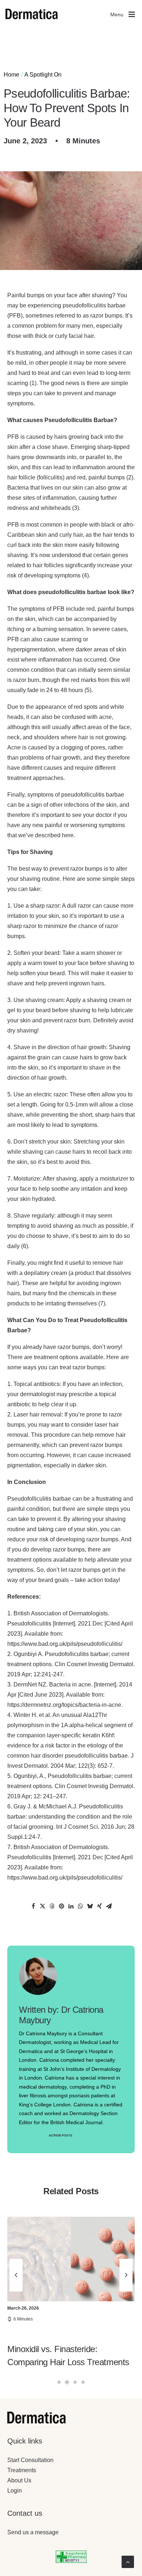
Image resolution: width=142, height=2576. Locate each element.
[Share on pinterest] (62, 1906)
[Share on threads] (52, 1906)
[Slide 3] (75, 2382)
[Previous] (16, 2308)
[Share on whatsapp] (80, 1906)
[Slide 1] (59, 2382)
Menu (117, 15)
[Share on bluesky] (90, 1906)
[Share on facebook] (33, 1906)
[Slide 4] (83, 2382)
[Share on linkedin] (71, 1906)
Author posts (60, 2136)
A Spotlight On (43, 75)
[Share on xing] (99, 1906)
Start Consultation (30, 2460)
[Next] (126, 2308)
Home (11, 75)
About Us (19, 2480)
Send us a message (33, 2532)
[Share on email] (109, 1906)
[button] (71, 2259)
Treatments (22, 2470)
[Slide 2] (67, 2382)
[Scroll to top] (128, 2561)
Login (15, 2491)
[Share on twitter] (43, 1906)
